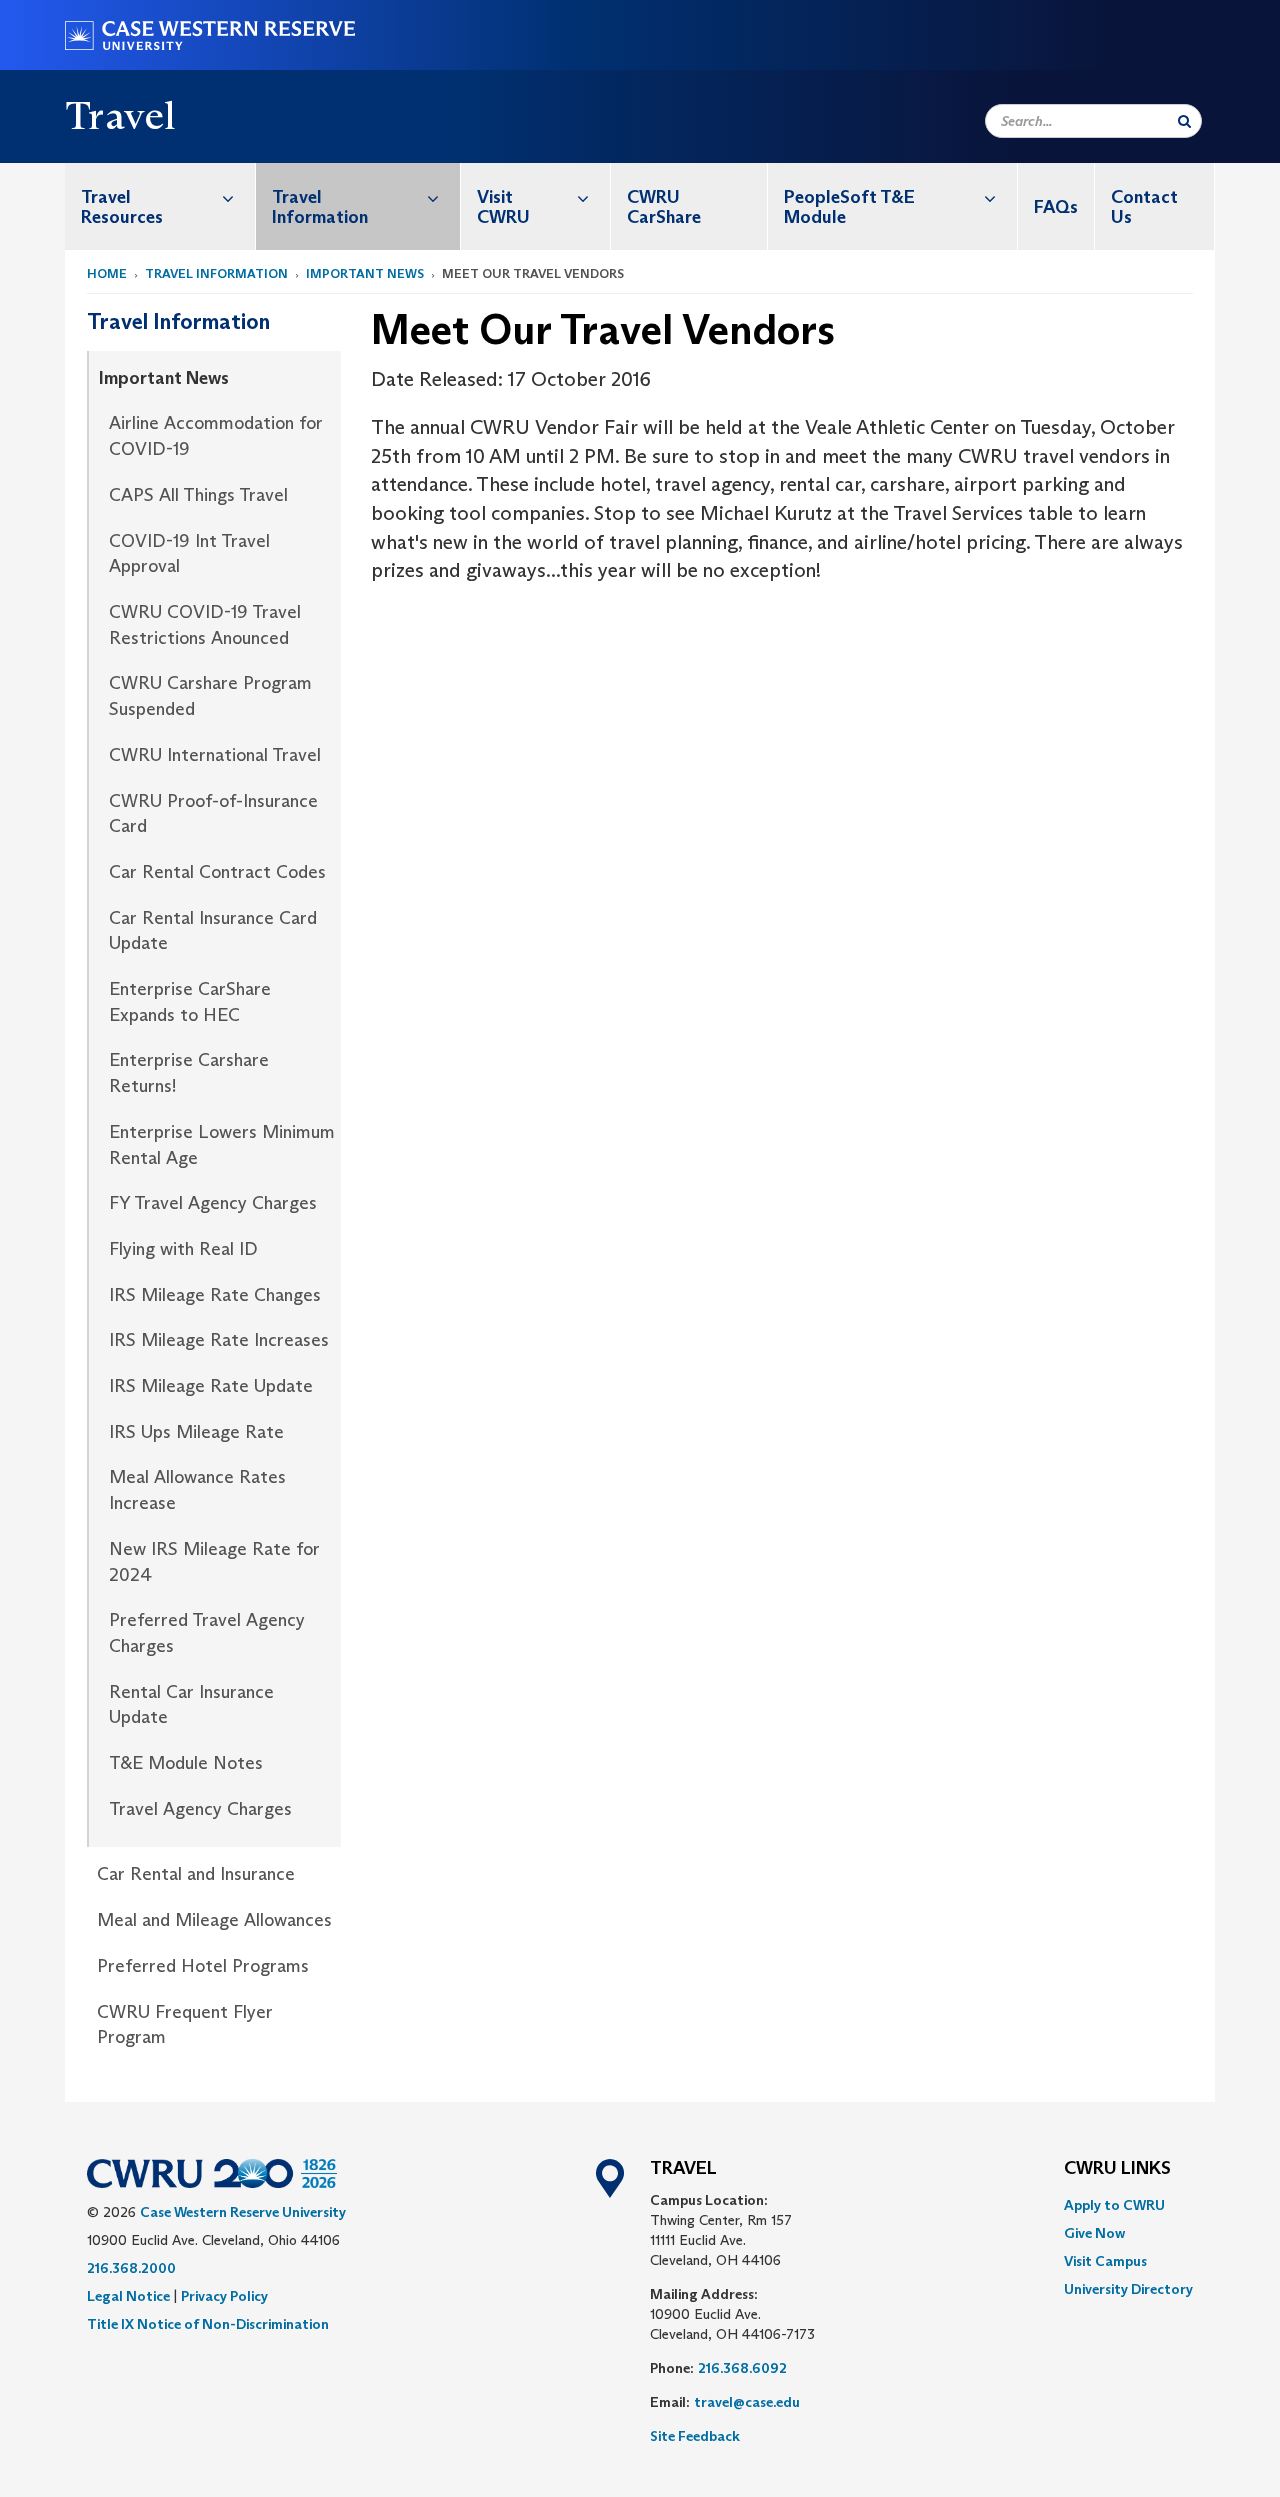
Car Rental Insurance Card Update (213, 931)
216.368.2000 (131, 2268)
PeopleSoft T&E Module (849, 207)
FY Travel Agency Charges (213, 1203)
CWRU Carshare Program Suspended (210, 696)
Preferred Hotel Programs (203, 1966)
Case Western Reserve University (243, 2212)
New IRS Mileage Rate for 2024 (214, 1562)
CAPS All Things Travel (198, 495)
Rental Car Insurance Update (191, 1705)
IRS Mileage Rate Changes (215, 1295)
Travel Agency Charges (200, 1809)
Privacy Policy (224, 2296)
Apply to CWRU (1114, 2205)
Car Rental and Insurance (196, 1874)
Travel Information (320, 207)
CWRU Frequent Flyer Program (185, 2025)
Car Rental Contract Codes (217, 872)
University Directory (1128, 2289)
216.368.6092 (742, 2368)
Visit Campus (1105, 2261)
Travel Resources (122, 207)
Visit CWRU (503, 207)
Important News (365, 273)
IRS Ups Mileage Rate (196, 1432)
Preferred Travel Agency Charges (207, 1633)
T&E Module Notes (186, 1763)
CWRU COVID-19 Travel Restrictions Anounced (205, 625)
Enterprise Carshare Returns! (189, 1073)
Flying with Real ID (183, 1249)
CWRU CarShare (664, 207)
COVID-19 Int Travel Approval (189, 554)
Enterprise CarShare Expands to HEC (190, 1002)
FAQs (1056, 207)
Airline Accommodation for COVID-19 (216, 436)
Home (107, 273)
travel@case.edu (747, 2402)
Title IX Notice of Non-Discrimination (208, 2324)
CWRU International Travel (215, 755)
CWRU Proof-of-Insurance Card (213, 814)
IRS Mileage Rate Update (211, 1386)
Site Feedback (695, 2436)
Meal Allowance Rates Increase (197, 1490)
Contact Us (1144, 207)
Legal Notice (128, 2296)
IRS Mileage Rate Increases (219, 1340)
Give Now (1094, 2233)
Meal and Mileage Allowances (214, 1920)
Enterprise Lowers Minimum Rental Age (222, 1145)
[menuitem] (160, 206)
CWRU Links (1117, 2169)
